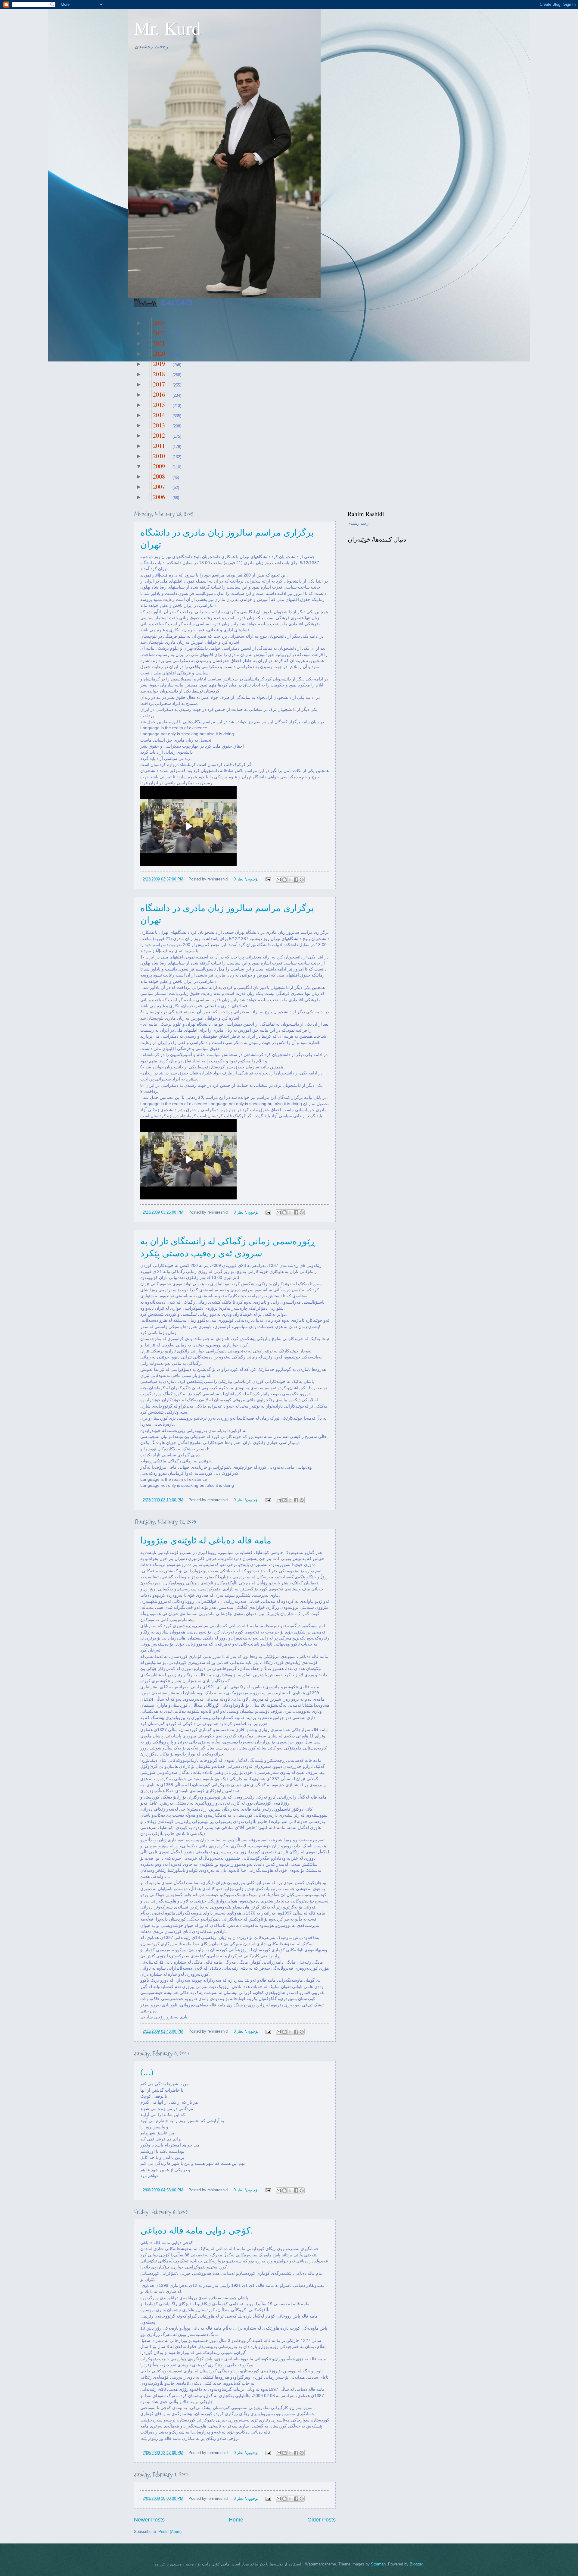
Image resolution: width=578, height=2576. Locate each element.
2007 (159, 487)
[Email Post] (268, 879)
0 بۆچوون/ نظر (246, 879)
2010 (159, 456)
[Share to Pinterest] (302, 880)
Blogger (416, 2564)
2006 (159, 497)
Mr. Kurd (167, 28)
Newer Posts (149, 2520)
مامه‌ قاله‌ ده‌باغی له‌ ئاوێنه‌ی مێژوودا (206, 1540)
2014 (159, 415)
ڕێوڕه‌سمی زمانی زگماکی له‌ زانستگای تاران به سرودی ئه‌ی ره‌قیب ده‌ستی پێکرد (228, 1247)
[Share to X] (290, 880)
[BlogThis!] (284, 880)
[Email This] (279, 880)
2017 (159, 384)
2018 (159, 374)
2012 (159, 435)
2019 (159, 364)
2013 (159, 425)
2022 (159, 333)
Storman (378, 2564)
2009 (159, 466)
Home (236, 2520)
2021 (159, 343)
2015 (159, 405)
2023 (159, 323)
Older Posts (322, 2520)
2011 (159, 446)
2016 (159, 394)
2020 (159, 353)
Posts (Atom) (170, 2532)
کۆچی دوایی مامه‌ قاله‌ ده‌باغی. (197, 2230)
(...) (147, 2071)
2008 (159, 476)
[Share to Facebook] (296, 880)
